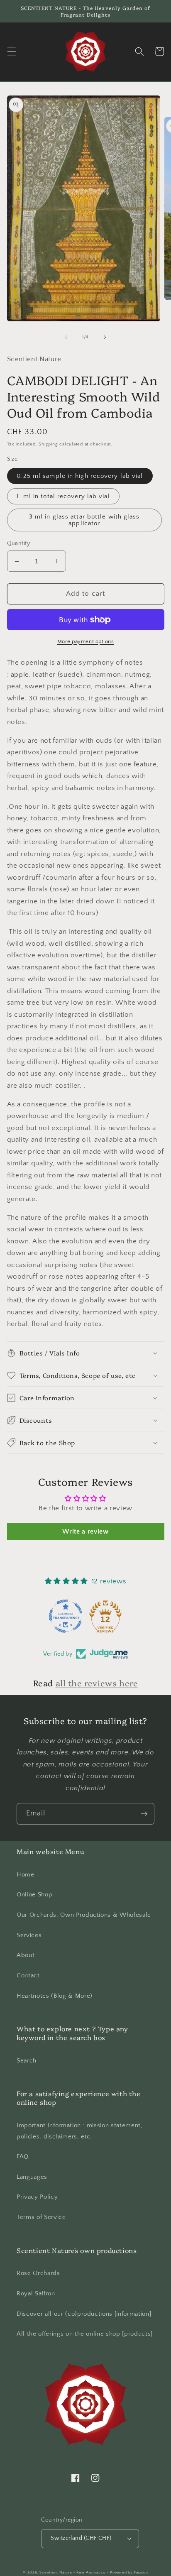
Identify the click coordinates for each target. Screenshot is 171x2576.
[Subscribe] (144, 1814)
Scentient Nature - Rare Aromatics (72, 2572)
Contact (28, 1975)
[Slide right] (105, 337)
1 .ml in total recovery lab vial (63, 496)
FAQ (23, 2156)
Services (29, 1935)
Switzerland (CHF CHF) (81, 2538)
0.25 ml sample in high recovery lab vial (80, 476)
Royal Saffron (36, 2293)
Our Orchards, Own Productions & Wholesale (84, 1915)
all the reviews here (97, 1683)
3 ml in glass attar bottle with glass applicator (84, 520)
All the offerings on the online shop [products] (85, 2334)
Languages (32, 2177)
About (26, 1955)
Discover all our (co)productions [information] (84, 2314)
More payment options (86, 641)
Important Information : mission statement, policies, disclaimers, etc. (80, 2131)
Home (26, 1875)
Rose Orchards (38, 2273)
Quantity (19, 543)
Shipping (48, 444)
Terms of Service (41, 2217)
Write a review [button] (85, 1531)
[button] (11, 51)
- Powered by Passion (127, 2572)
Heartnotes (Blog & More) (55, 1996)
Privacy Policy (37, 2197)
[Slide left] (66, 337)
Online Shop (34, 1895)
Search (27, 2061)
